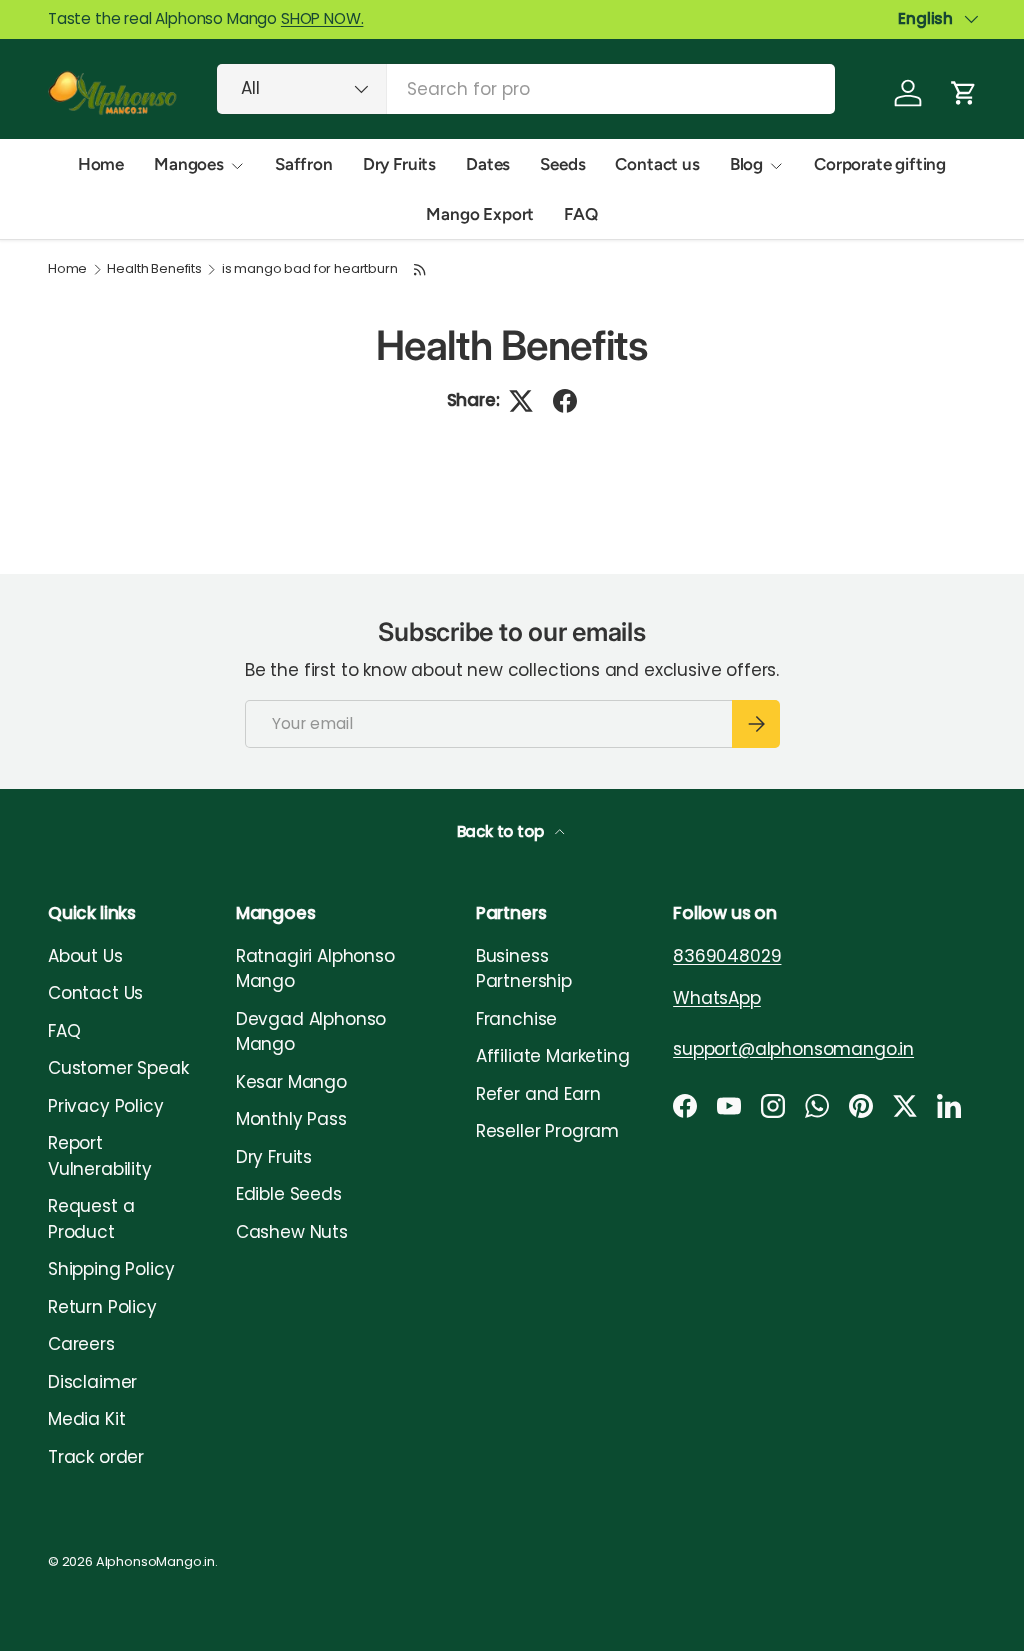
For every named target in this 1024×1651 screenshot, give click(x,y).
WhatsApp (717, 998)
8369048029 (727, 956)
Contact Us (95, 993)
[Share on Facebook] (565, 401)
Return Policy (102, 1307)
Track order (96, 1457)
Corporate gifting (880, 164)
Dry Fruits (399, 164)
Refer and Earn (538, 1094)
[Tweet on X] (521, 401)
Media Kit (86, 1419)
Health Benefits (154, 269)
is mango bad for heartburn (310, 269)
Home (101, 164)
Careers (81, 1344)
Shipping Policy (111, 1269)
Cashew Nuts (292, 1232)
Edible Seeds (289, 1194)
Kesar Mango (291, 1082)
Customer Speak (118, 1068)
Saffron (304, 164)
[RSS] (420, 269)
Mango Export (480, 214)
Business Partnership (524, 969)
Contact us (657, 164)
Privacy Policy (106, 1106)
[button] (964, 93)
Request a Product (91, 1219)
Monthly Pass (291, 1119)
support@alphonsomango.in (793, 1049)
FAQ (581, 214)
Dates (488, 164)
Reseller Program (547, 1131)
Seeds (562, 164)
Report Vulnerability (100, 1156)
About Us (85, 956)
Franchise (516, 1019)
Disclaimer (92, 1382)
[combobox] (526, 89)
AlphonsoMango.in (155, 1561)
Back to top (502, 831)
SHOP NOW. (322, 18)
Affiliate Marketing (553, 1056)
